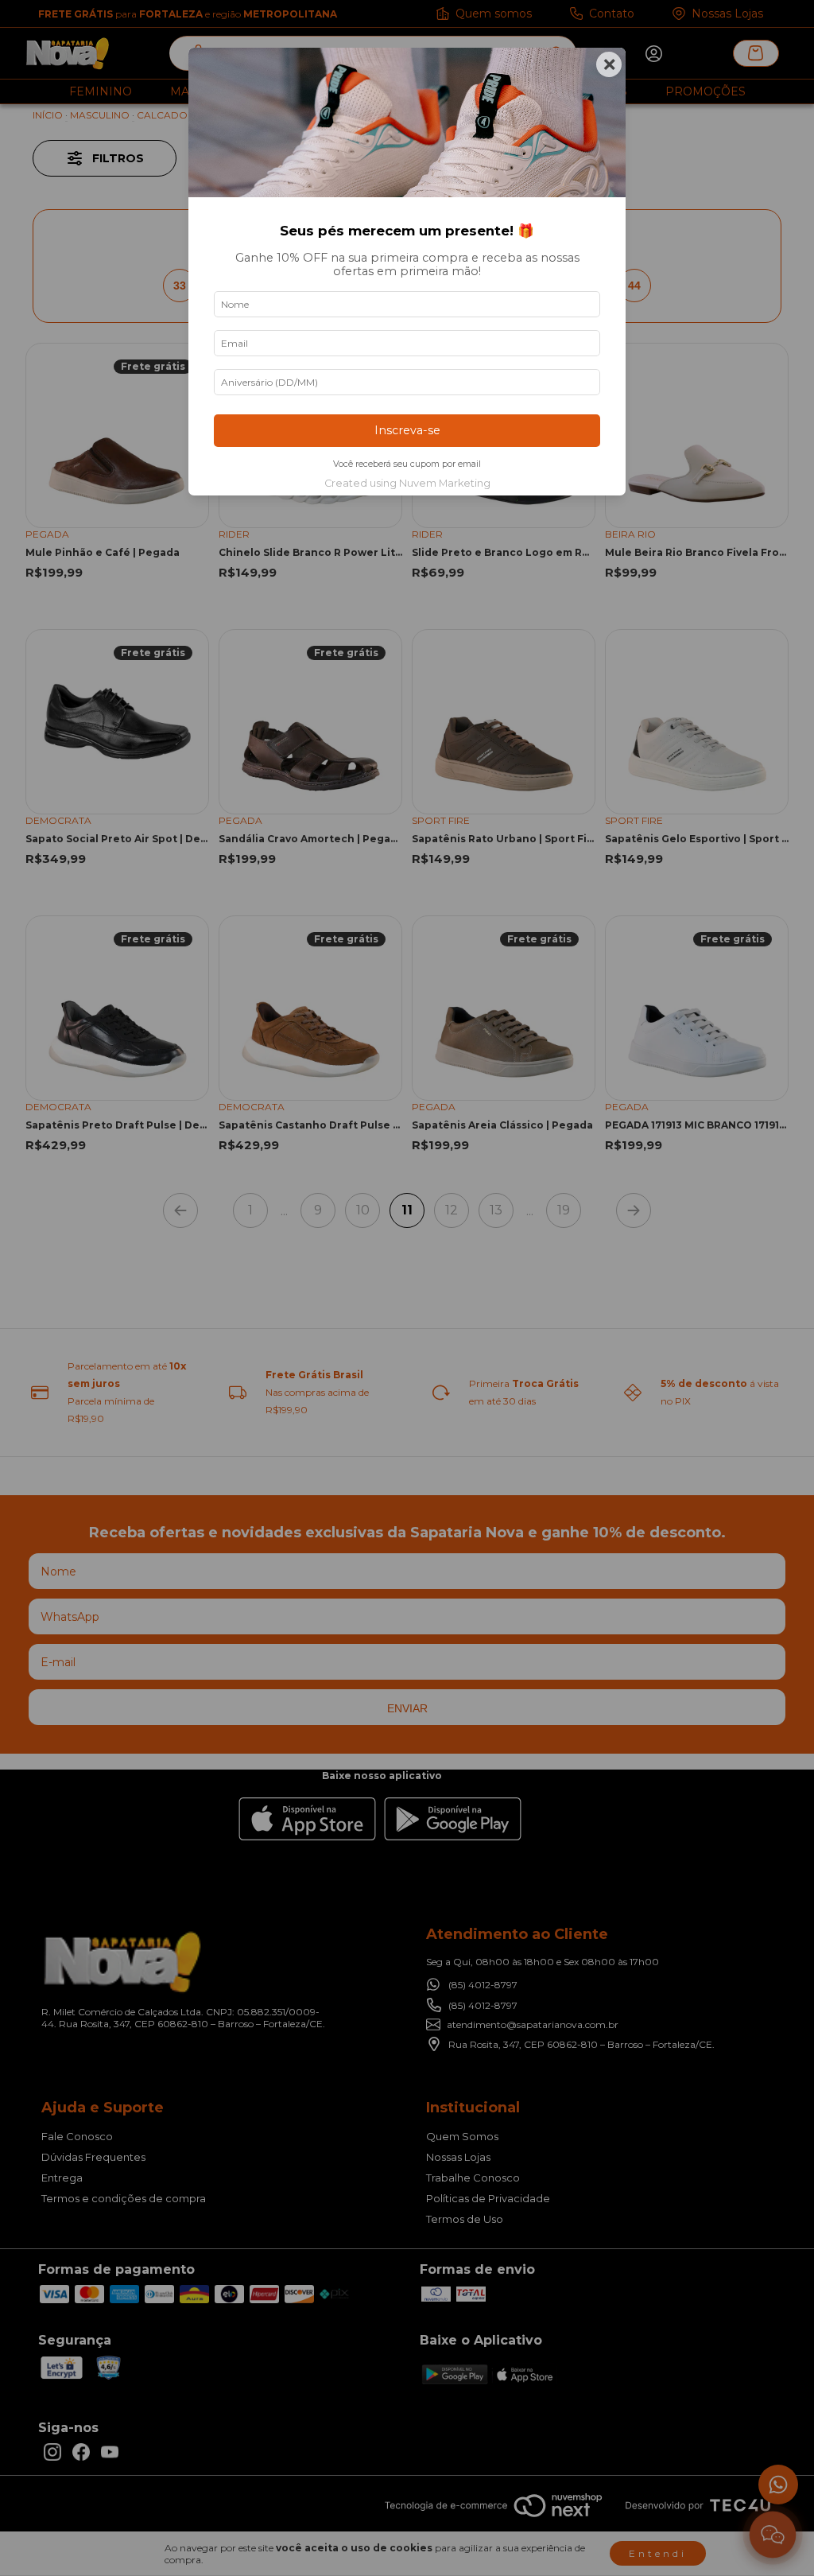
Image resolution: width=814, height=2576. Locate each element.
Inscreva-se (407, 430)
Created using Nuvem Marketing (407, 483)
